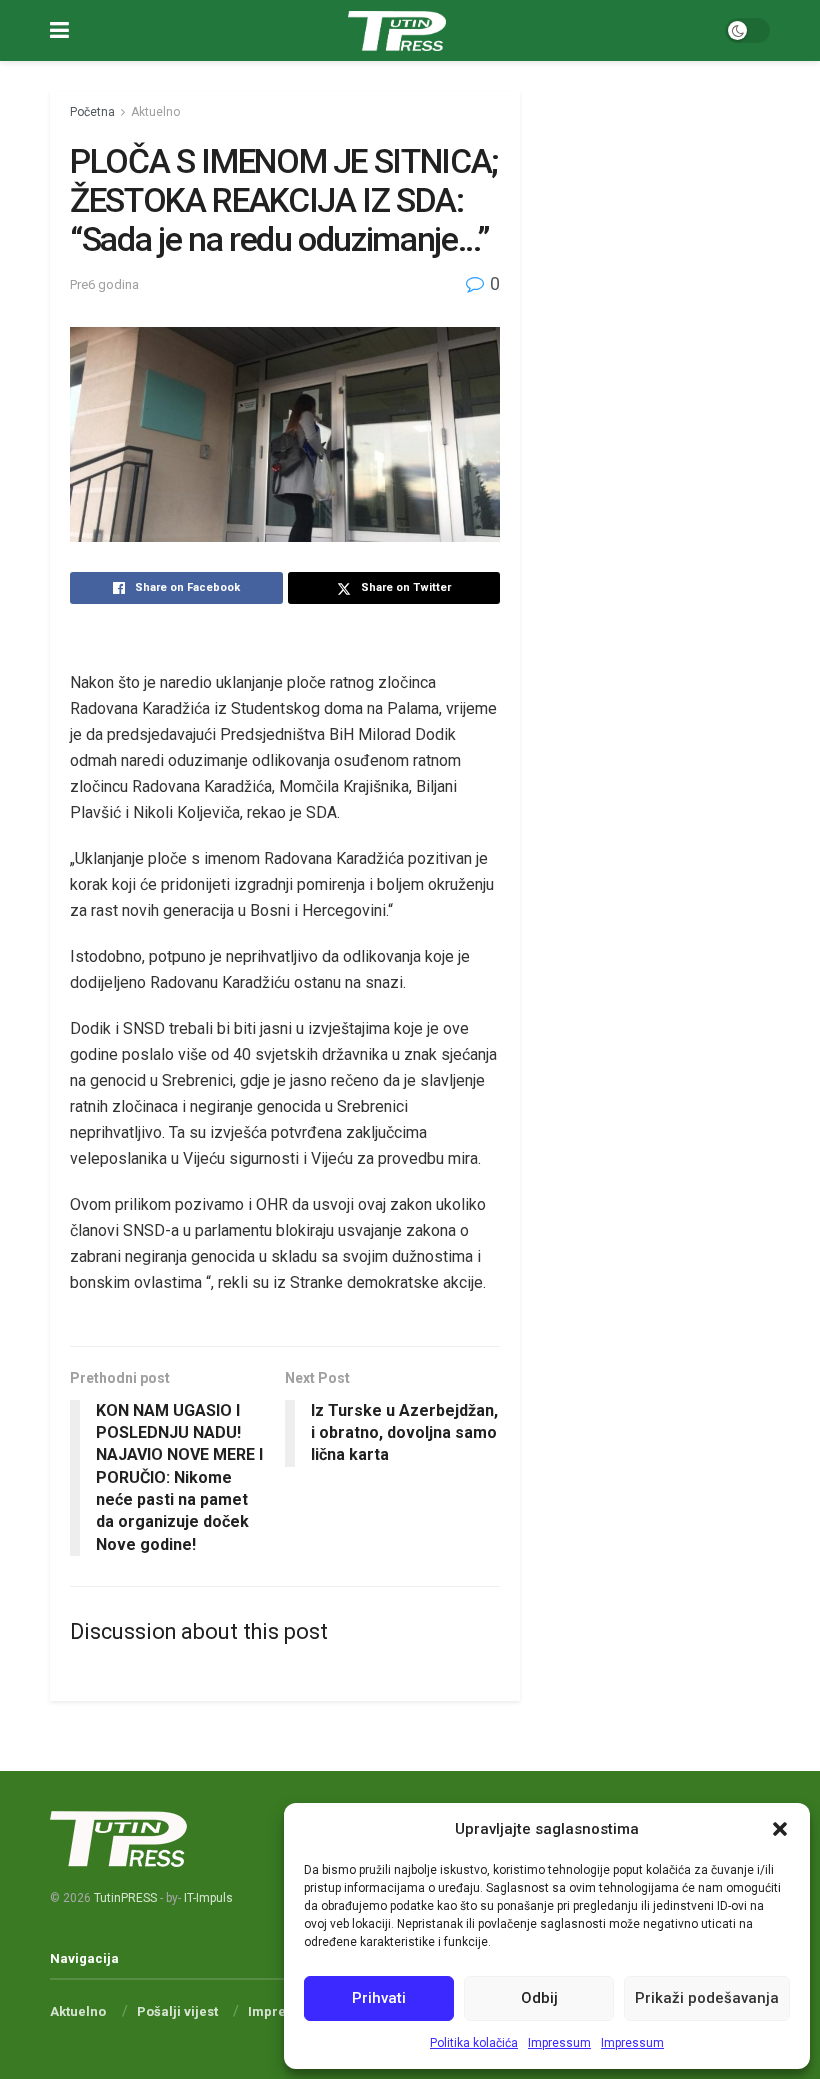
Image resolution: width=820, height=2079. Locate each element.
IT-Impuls (208, 1898)
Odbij (539, 1998)
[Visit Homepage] (397, 31)
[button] (780, 1829)
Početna (92, 112)
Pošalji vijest (177, 2011)
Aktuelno (155, 112)
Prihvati (379, 1998)
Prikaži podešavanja (707, 1998)
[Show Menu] (59, 30)
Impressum (559, 2043)
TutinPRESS (125, 1898)
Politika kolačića (474, 2043)
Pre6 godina (104, 284)
